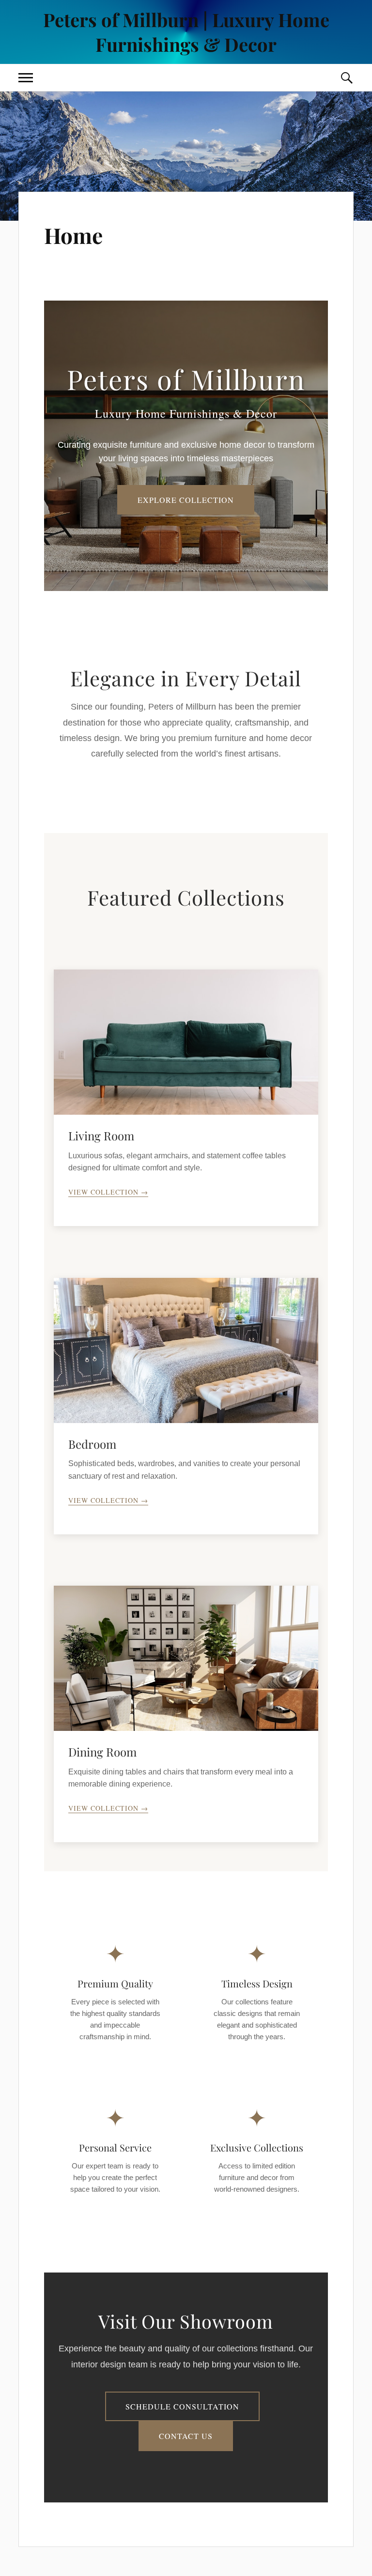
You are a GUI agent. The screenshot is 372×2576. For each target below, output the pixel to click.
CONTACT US (186, 2436)
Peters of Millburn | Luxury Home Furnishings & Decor (186, 32)
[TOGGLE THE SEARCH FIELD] (346, 78)
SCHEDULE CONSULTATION (182, 2406)
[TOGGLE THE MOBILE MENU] (26, 78)
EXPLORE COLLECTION (186, 500)
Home (73, 235)
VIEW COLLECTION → (108, 1192)
